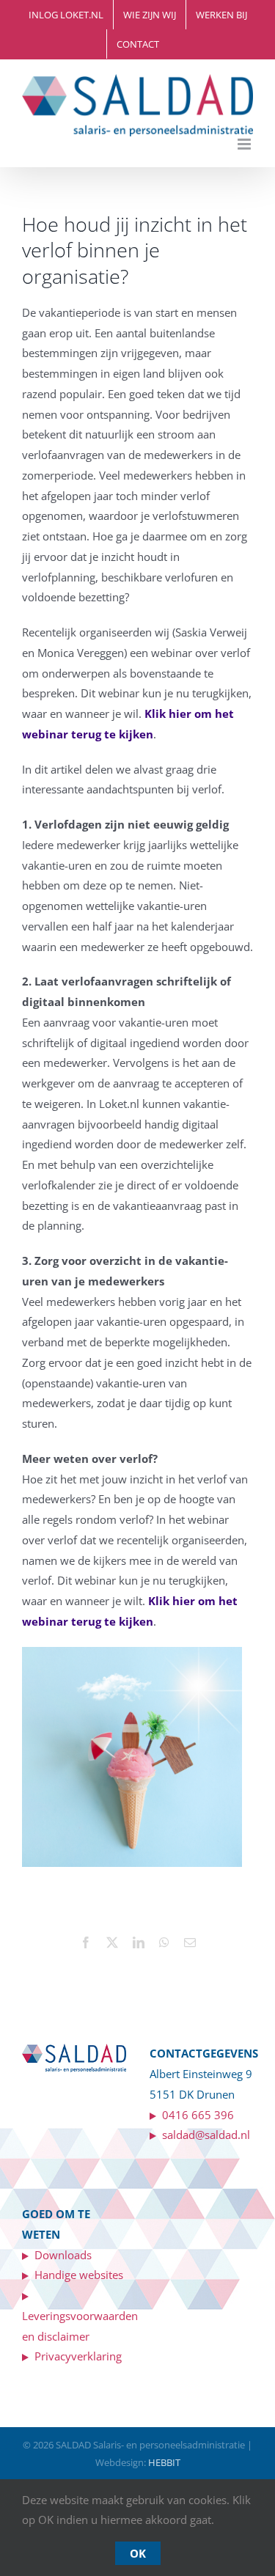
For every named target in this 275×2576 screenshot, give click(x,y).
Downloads (60, 2255)
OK (138, 2553)
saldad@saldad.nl (203, 2135)
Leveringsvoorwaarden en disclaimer (80, 2316)
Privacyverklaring (75, 2356)
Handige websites (76, 2275)
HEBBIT (164, 2462)
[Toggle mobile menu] (245, 144)
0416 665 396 (198, 2115)
